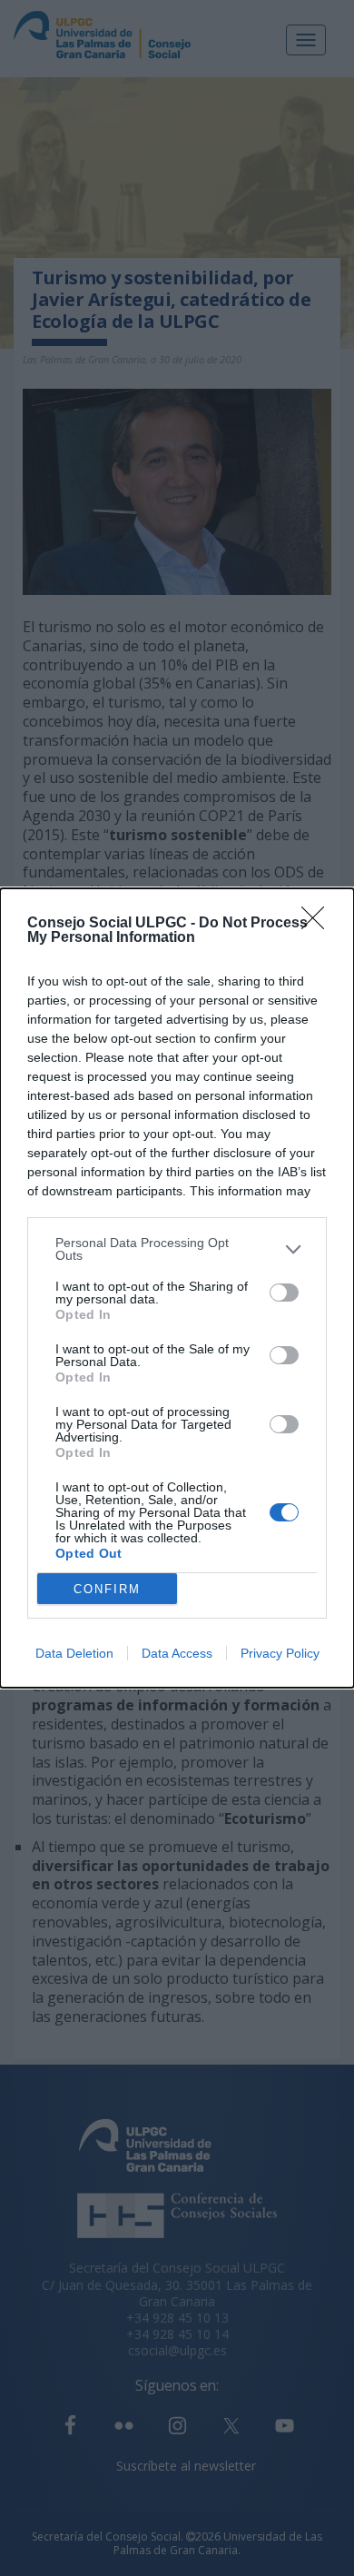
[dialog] (177, 1288)
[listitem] (177, 1249)
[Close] (319, 924)
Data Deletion (74, 1653)
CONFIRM (107, 1589)
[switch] (284, 1293)
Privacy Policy (280, 1653)
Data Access (177, 1653)
